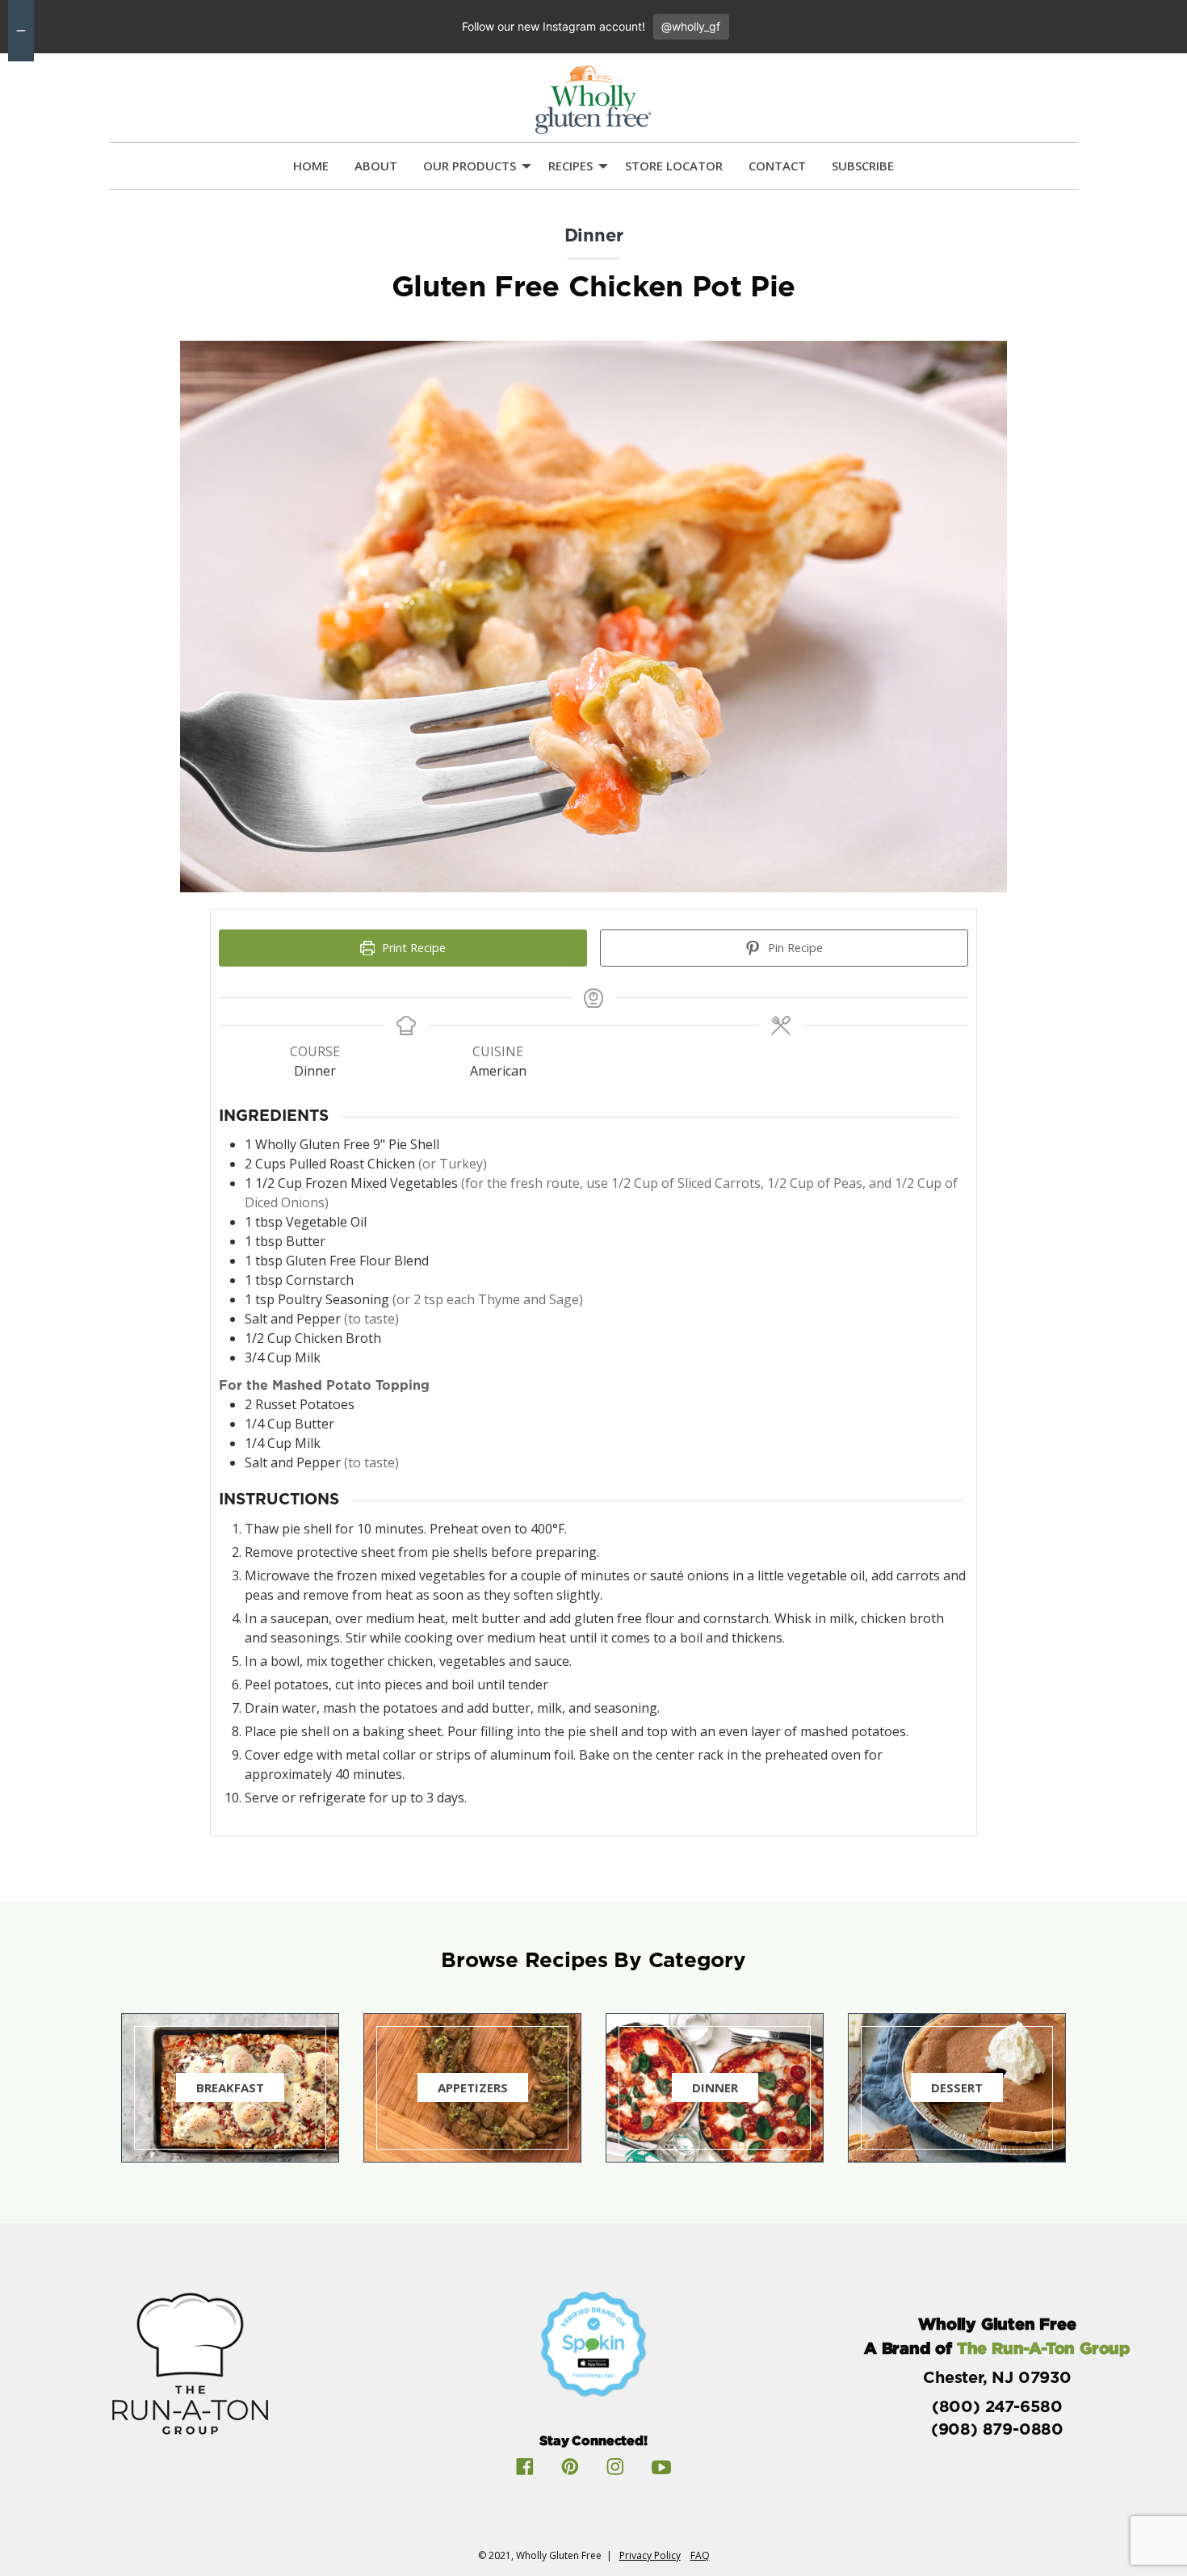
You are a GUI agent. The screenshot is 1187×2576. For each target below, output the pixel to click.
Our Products (470, 166)
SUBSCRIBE (863, 166)
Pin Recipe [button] (794, 948)
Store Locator (674, 166)
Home (311, 166)
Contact (777, 166)
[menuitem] (311, 166)
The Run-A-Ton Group (1044, 2347)
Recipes (570, 166)
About (376, 166)
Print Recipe (412, 948)
